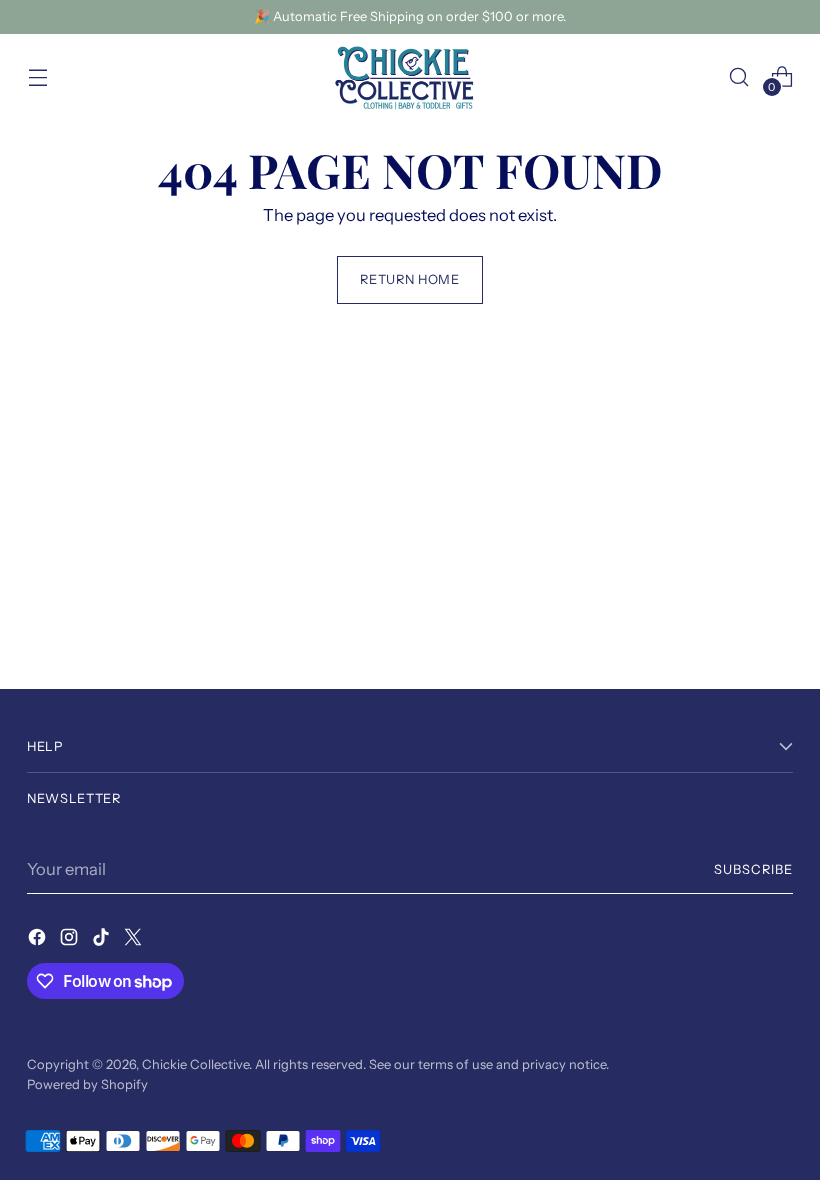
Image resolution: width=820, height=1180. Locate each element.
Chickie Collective (195, 1064)
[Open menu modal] (37, 76)
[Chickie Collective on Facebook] (39, 940)
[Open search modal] (739, 76)
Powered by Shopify (87, 1084)
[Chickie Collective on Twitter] (135, 940)
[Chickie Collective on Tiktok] (103, 940)
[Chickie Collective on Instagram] (71, 940)
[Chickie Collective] (410, 77)
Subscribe (753, 869)
